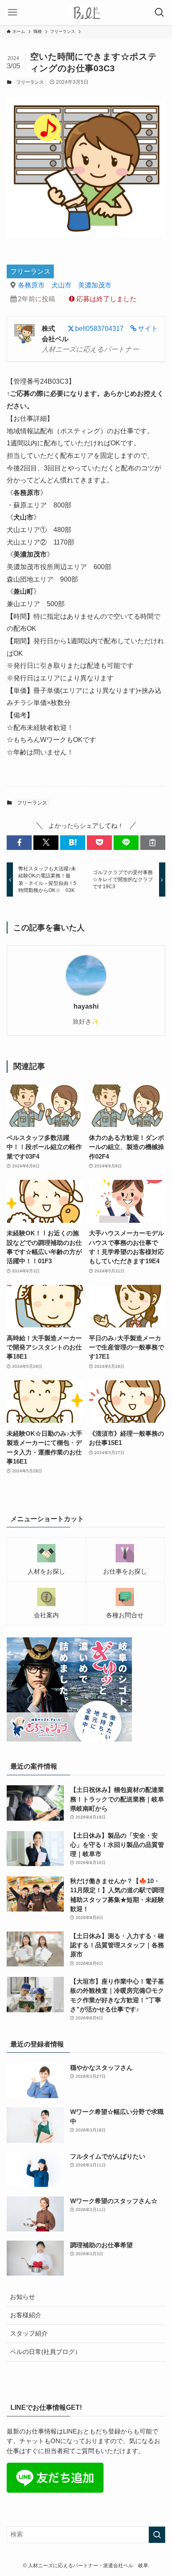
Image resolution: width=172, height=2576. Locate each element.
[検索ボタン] (159, 12)
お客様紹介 (26, 2315)
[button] (19, 843)
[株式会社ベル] (86, 12)
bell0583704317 (99, 328)
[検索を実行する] (157, 2535)
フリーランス (30, 82)
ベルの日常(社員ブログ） (46, 2352)
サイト (148, 328)
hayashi (86, 1006)
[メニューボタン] (13, 12)
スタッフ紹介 (29, 2334)
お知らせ (23, 2297)
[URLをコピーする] (153, 843)
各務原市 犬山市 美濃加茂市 (65, 285)
